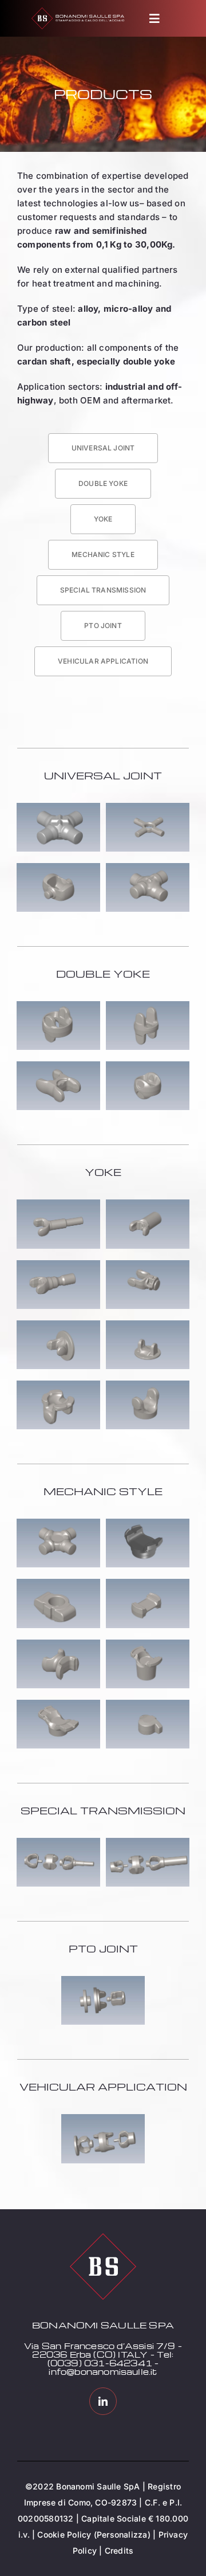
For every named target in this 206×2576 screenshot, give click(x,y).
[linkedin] (103, 2401)
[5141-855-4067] (103, 2118)
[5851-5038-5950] (148, 1842)
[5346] (58, 807)
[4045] (148, 1523)
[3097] (58, 1523)
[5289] (148, 1005)
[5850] (148, 1066)
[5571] (148, 1325)
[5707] (58, 1644)
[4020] (58, 1204)
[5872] (148, 1385)
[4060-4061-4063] (58, 1842)
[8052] (148, 1704)
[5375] (148, 1265)
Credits (119, 2550)
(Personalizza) (122, 2534)
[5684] (58, 1265)
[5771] (58, 1385)
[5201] (148, 1204)
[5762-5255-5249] (103, 1980)
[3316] (148, 807)
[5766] (148, 1644)
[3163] (58, 1005)
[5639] (58, 867)
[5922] (58, 1704)
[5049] (58, 1583)
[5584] (148, 867)
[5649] (58, 1066)
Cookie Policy (64, 2534)
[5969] (148, 1583)
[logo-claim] (78, 12)
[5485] (58, 1325)
